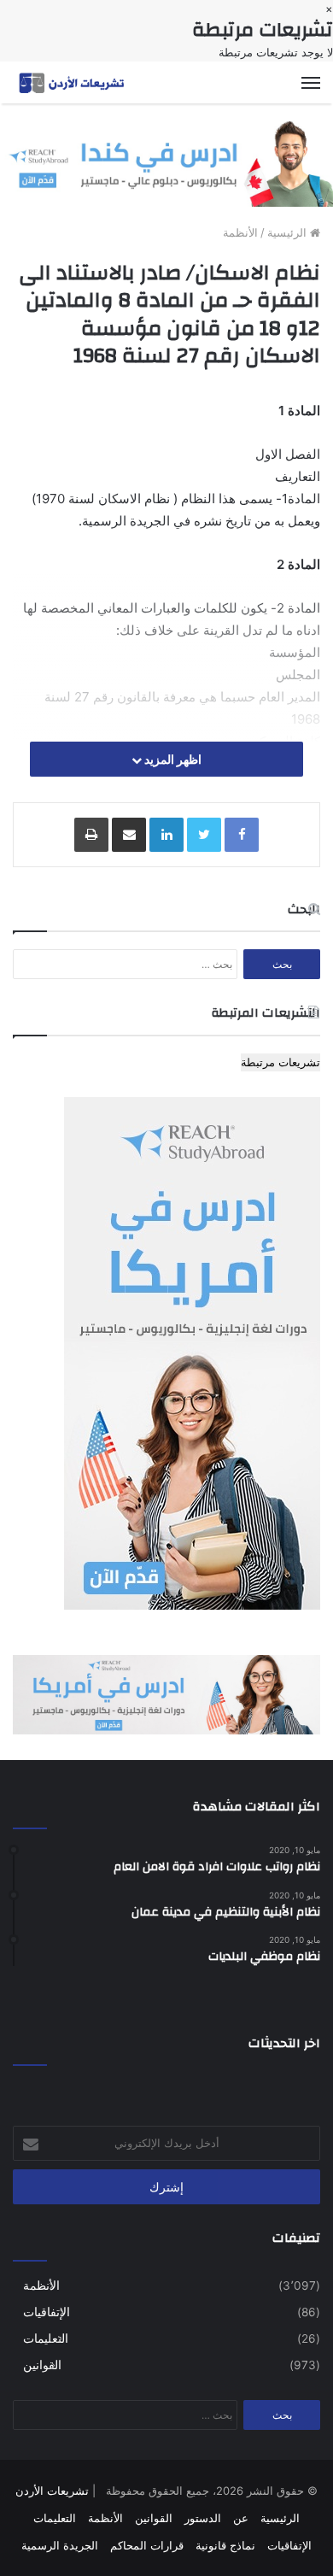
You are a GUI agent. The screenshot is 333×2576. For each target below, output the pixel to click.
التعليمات (46, 2338)
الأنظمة (240, 232)
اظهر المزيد (172, 759)
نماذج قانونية (225, 2545)
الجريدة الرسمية (60, 2545)
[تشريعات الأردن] (73, 82)
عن (241, 2518)
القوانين (42, 2365)
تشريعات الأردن (52, 2491)
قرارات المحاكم (147, 2545)
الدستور (203, 2518)
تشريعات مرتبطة (280, 1062)
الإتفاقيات (47, 2312)
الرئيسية (289, 232)
